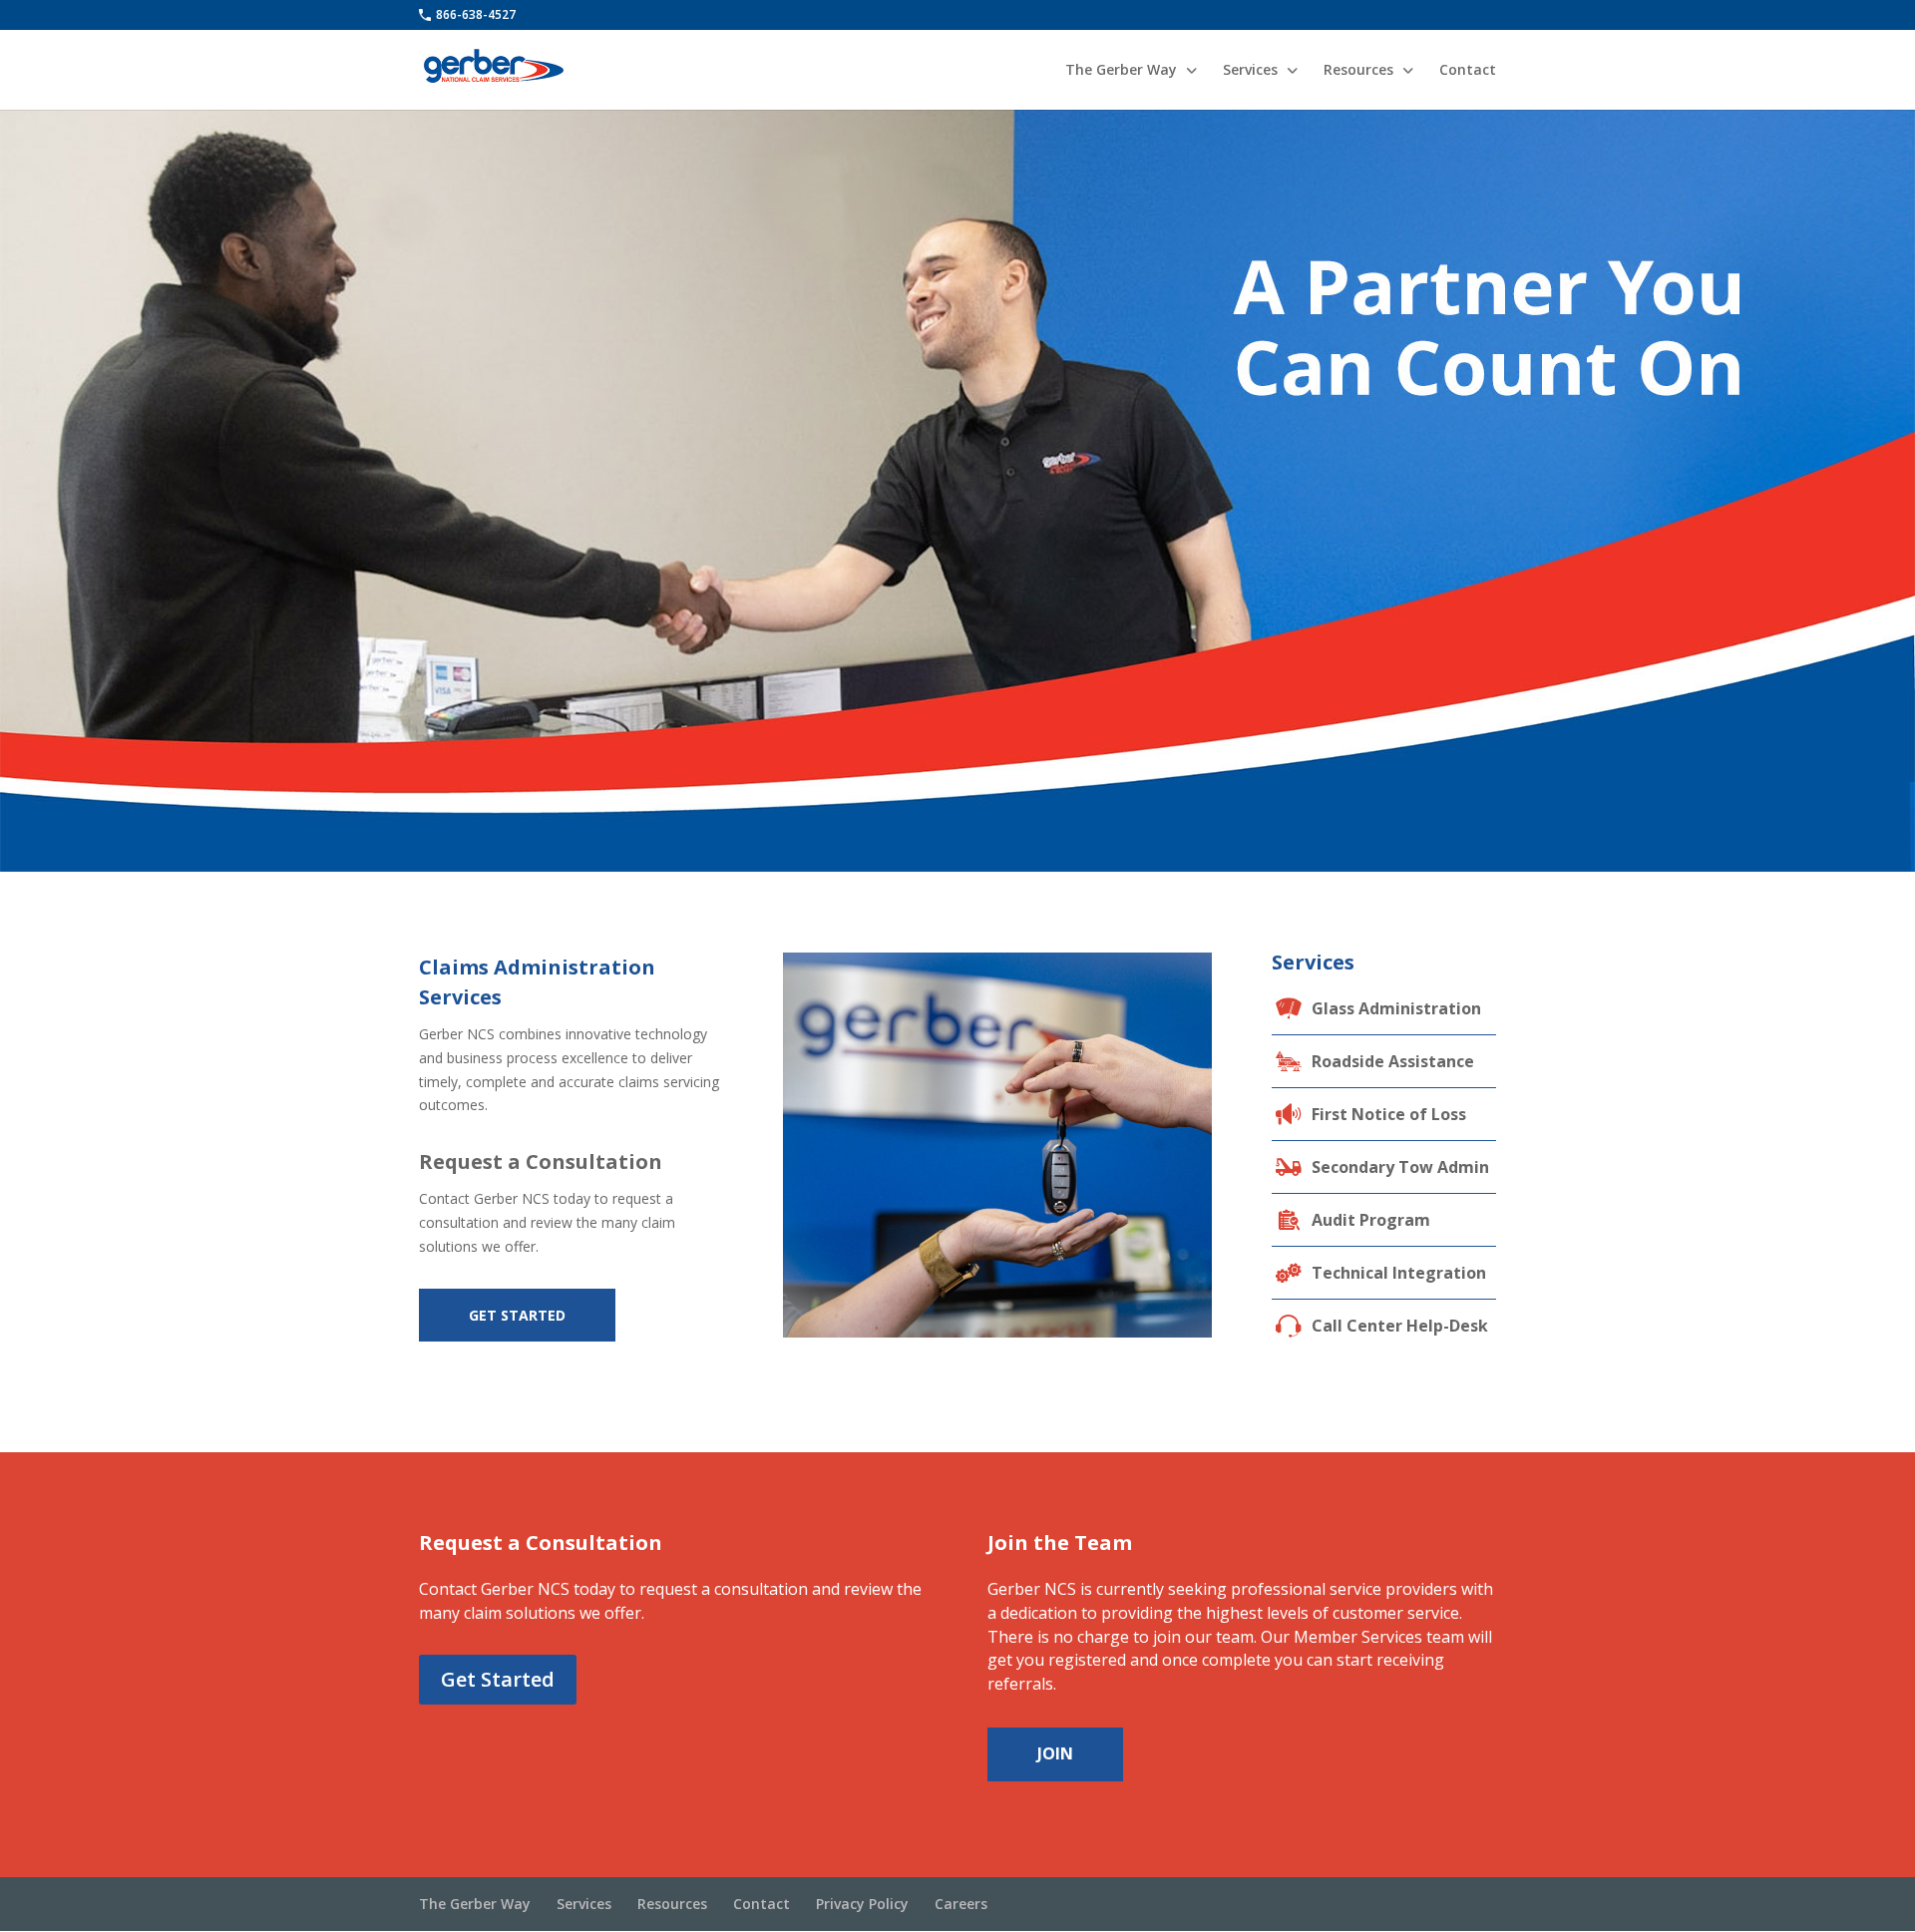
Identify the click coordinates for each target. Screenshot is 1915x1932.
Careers (961, 1904)
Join (1055, 1753)
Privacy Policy (862, 1904)
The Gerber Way (1121, 71)
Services (1250, 71)
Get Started (517, 1315)
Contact (1468, 71)
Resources (1358, 71)
